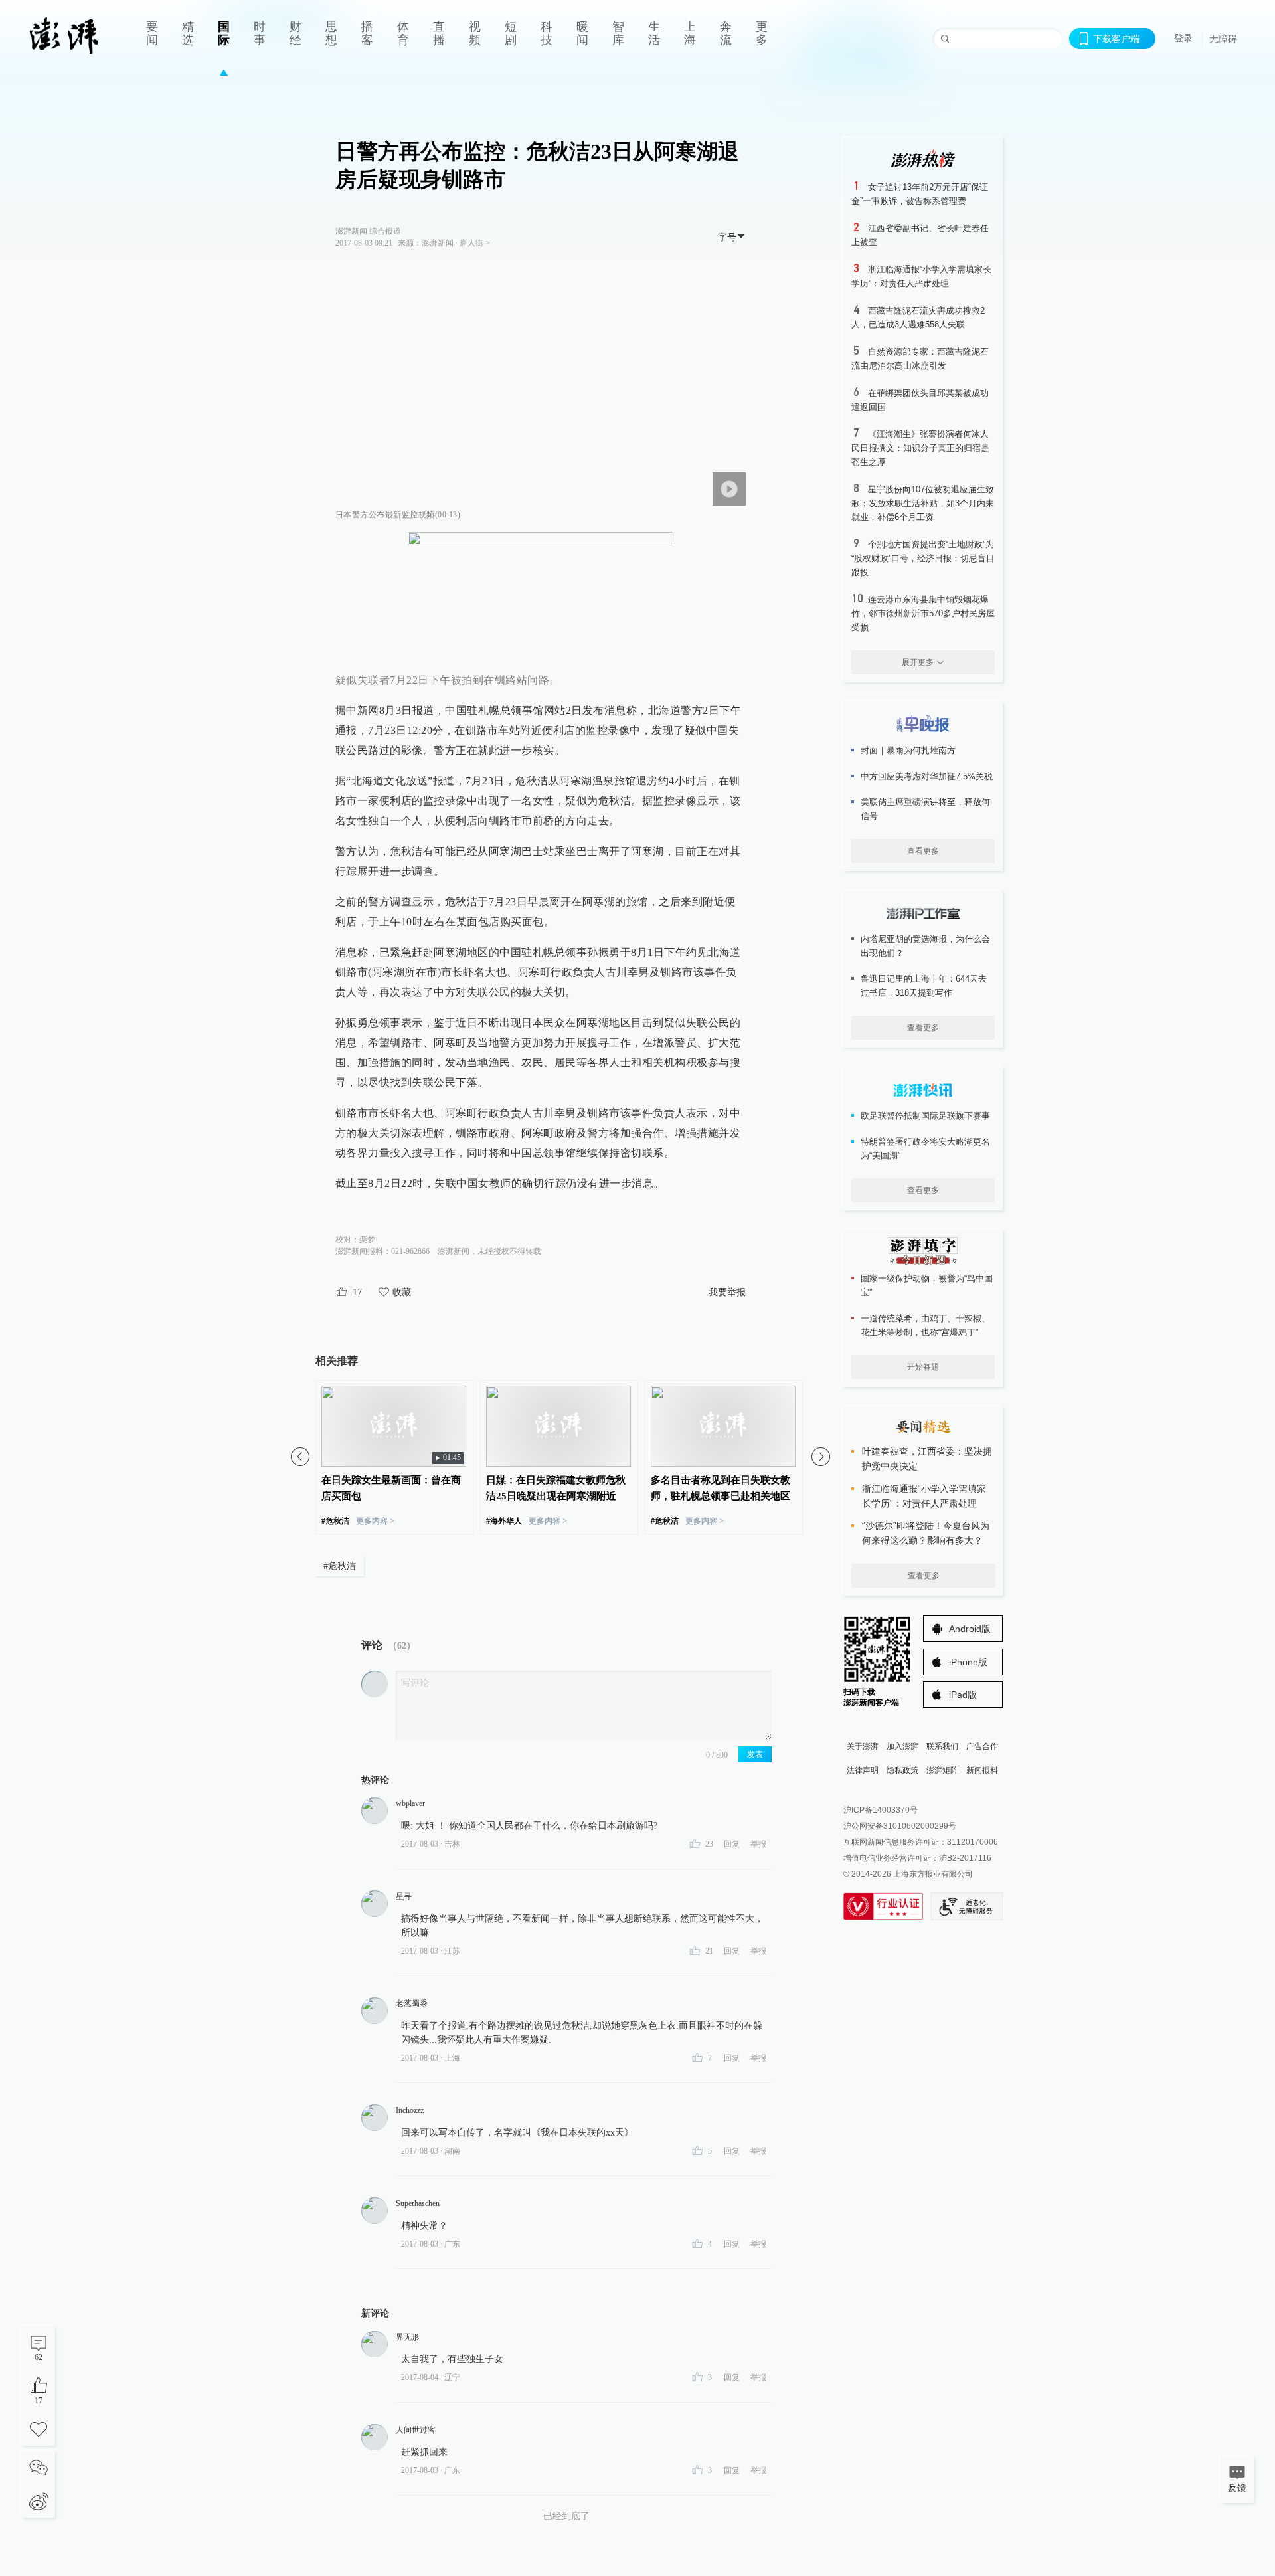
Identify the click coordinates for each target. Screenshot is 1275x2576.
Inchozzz (410, 2110)
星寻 (404, 1896)
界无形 (408, 2337)
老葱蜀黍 (412, 2003)
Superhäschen (418, 2203)
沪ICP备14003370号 (881, 1810)
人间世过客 (416, 2430)
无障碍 (1223, 39)
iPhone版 (968, 1662)
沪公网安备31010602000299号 (900, 1826)
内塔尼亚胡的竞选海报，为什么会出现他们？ (925, 946)
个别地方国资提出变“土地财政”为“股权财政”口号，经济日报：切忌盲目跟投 (923, 558)
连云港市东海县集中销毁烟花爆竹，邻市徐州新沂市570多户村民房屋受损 (923, 613)
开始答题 (923, 1367)
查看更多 (923, 851)
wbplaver (410, 1803)
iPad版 (963, 1695)
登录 (1183, 38)
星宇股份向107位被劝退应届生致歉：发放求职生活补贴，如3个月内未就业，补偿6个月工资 (923, 503)
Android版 (970, 1629)
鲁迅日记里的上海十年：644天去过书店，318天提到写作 (924, 986)
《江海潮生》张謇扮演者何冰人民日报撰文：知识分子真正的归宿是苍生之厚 (920, 448)
